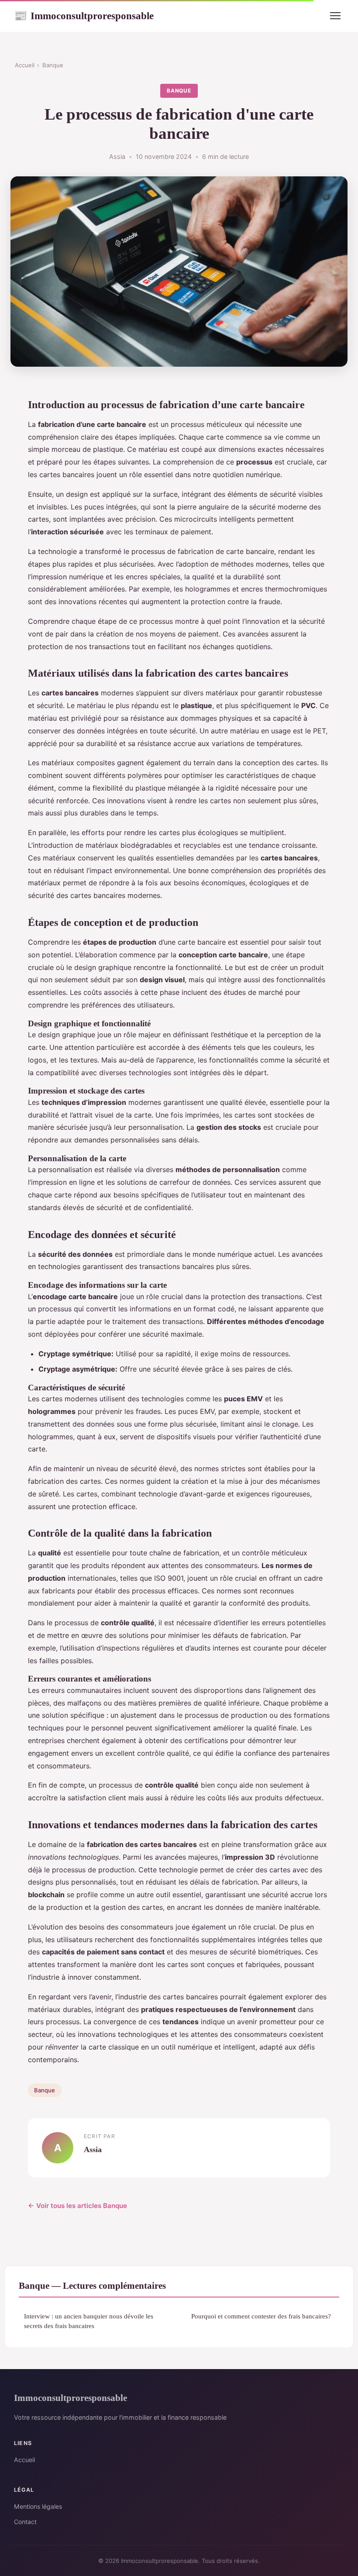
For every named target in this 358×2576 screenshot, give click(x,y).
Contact (25, 2522)
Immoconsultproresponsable (84, 16)
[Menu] (335, 16)
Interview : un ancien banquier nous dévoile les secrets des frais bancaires (89, 2321)
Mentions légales (38, 2506)
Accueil (25, 65)
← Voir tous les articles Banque (77, 2206)
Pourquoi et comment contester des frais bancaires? (261, 2316)
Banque (53, 65)
